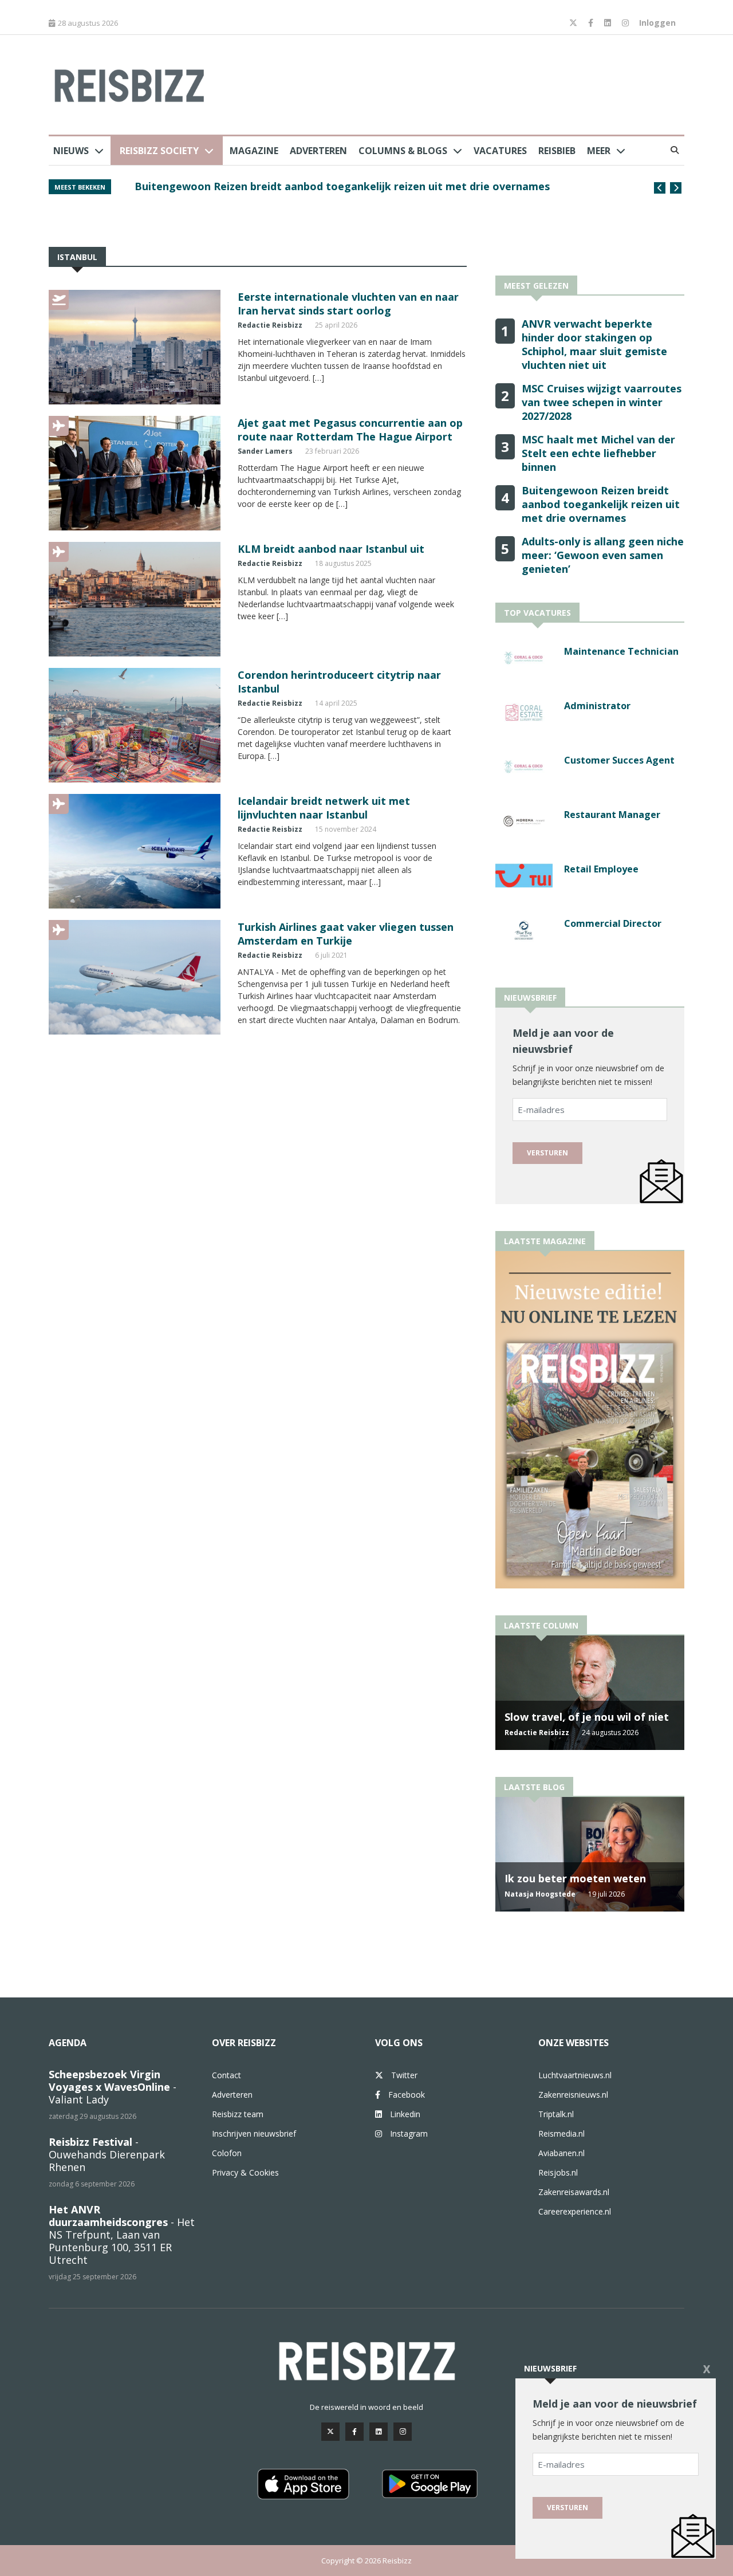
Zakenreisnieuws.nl (573, 2095)
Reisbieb (557, 151)
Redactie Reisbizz (270, 325)
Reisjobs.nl (558, 2172)
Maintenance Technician (621, 651)
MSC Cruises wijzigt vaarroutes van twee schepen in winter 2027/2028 (602, 402)
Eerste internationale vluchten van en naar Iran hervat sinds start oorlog (348, 304)
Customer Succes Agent (619, 760)
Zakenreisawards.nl (574, 2192)
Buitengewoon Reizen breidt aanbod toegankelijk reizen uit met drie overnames (601, 504)
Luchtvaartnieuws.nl (575, 2075)
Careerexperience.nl (575, 2211)
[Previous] (660, 188)
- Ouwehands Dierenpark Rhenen (107, 2154)
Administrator (597, 706)
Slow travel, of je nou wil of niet (587, 1717)
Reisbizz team (238, 2114)
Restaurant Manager (612, 815)
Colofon (227, 2153)
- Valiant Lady (113, 2087)
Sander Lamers (265, 451)
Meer (599, 151)
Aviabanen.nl (561, 2153)
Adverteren (318, 151)
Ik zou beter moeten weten (575, 1878)
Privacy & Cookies (245, 2172)
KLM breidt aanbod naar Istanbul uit (331, 549)
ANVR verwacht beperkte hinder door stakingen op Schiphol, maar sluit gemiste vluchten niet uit (376, 192)
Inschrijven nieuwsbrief (254, 2133)
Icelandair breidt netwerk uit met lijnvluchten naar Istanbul (324, 808)
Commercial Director (613, 923)
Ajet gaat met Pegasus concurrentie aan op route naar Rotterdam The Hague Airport (350, 430)
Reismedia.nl (561, 2133)
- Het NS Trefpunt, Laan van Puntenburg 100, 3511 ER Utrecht (122, 2235)
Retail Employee (601, 869)
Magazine (254, 151)
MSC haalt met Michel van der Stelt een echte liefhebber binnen (598, 453)
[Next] (676, 188)
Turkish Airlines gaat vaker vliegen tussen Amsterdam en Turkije (346, 934)
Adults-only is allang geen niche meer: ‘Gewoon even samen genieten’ (603, 555)
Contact (226, 2075)
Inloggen (657, 23)
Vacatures (500, 151)
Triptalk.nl (556, 2114)
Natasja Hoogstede (540, 1894)
